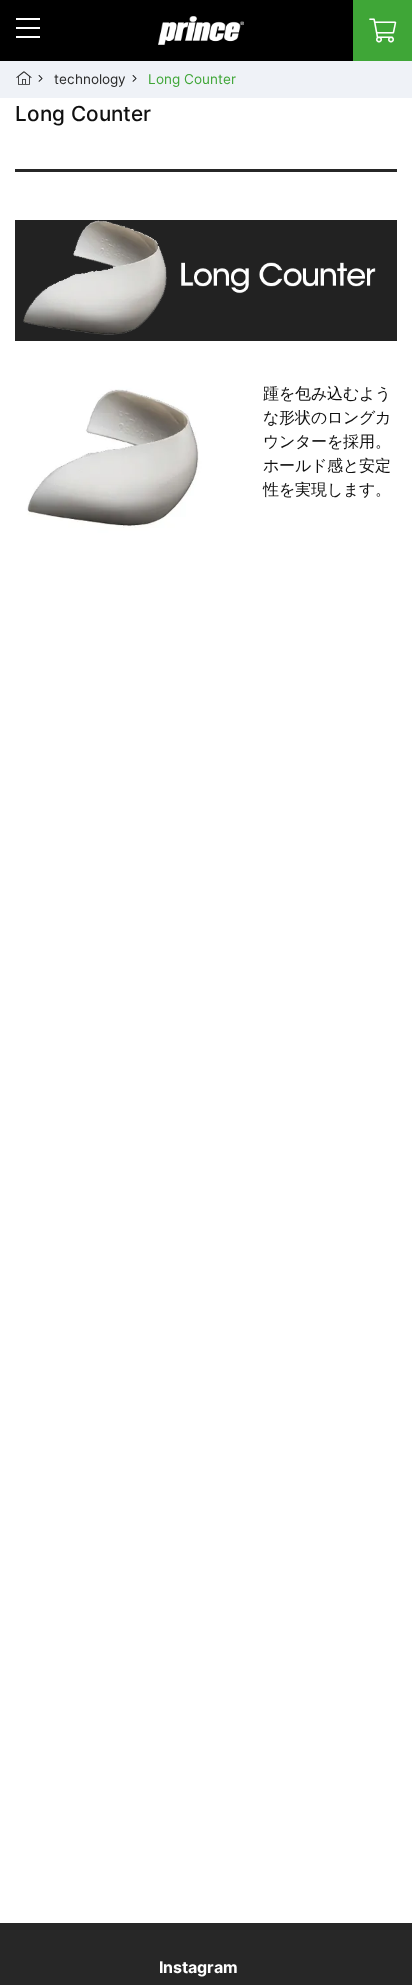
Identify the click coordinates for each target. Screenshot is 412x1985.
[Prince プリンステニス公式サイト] (201, 41)
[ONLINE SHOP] (382, 30)
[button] (28, 28)
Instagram (198, 1967)
